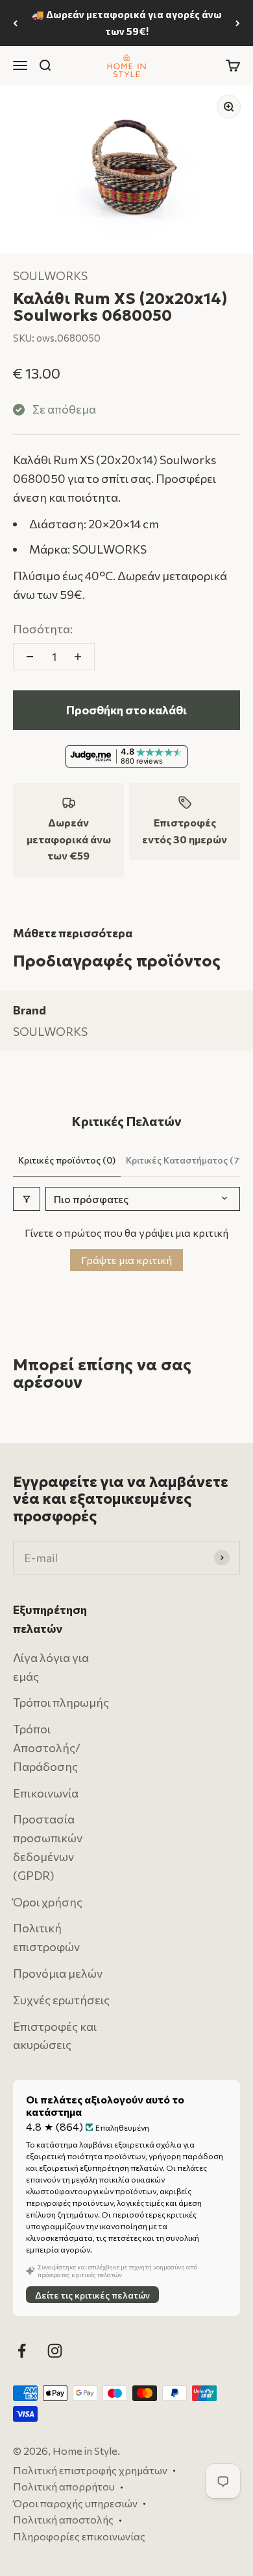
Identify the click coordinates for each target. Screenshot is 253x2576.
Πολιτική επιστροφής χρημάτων (90, 2470)
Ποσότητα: (43, 629)
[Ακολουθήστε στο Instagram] (55, 2351)
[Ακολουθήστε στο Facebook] (22, 2351)
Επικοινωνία (46, 1793)
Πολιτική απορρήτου (64, 2487)
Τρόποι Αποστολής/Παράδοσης (47, 1748)
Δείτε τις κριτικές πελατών (92, 2295)
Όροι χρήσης (48, 1902)
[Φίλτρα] (27, 1199)
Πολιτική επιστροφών (46, 1938)
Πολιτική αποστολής (63, 2520)
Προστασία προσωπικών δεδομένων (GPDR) (48, 1847)
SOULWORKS (50, 275)
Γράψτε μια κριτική (126, 1260)
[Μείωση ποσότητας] (30, 657)
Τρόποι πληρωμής (61, 1703)
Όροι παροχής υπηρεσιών (75, 2503)
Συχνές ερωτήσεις (61, 2000)
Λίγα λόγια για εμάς (51, 1667)
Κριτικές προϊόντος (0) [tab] (67, 1160)
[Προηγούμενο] (15, 23)
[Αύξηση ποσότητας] (78, 657)
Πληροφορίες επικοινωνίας (79, 2536)
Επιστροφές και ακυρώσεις (55, 2036)
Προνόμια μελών (58, 1973)
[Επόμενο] (238, 23)
